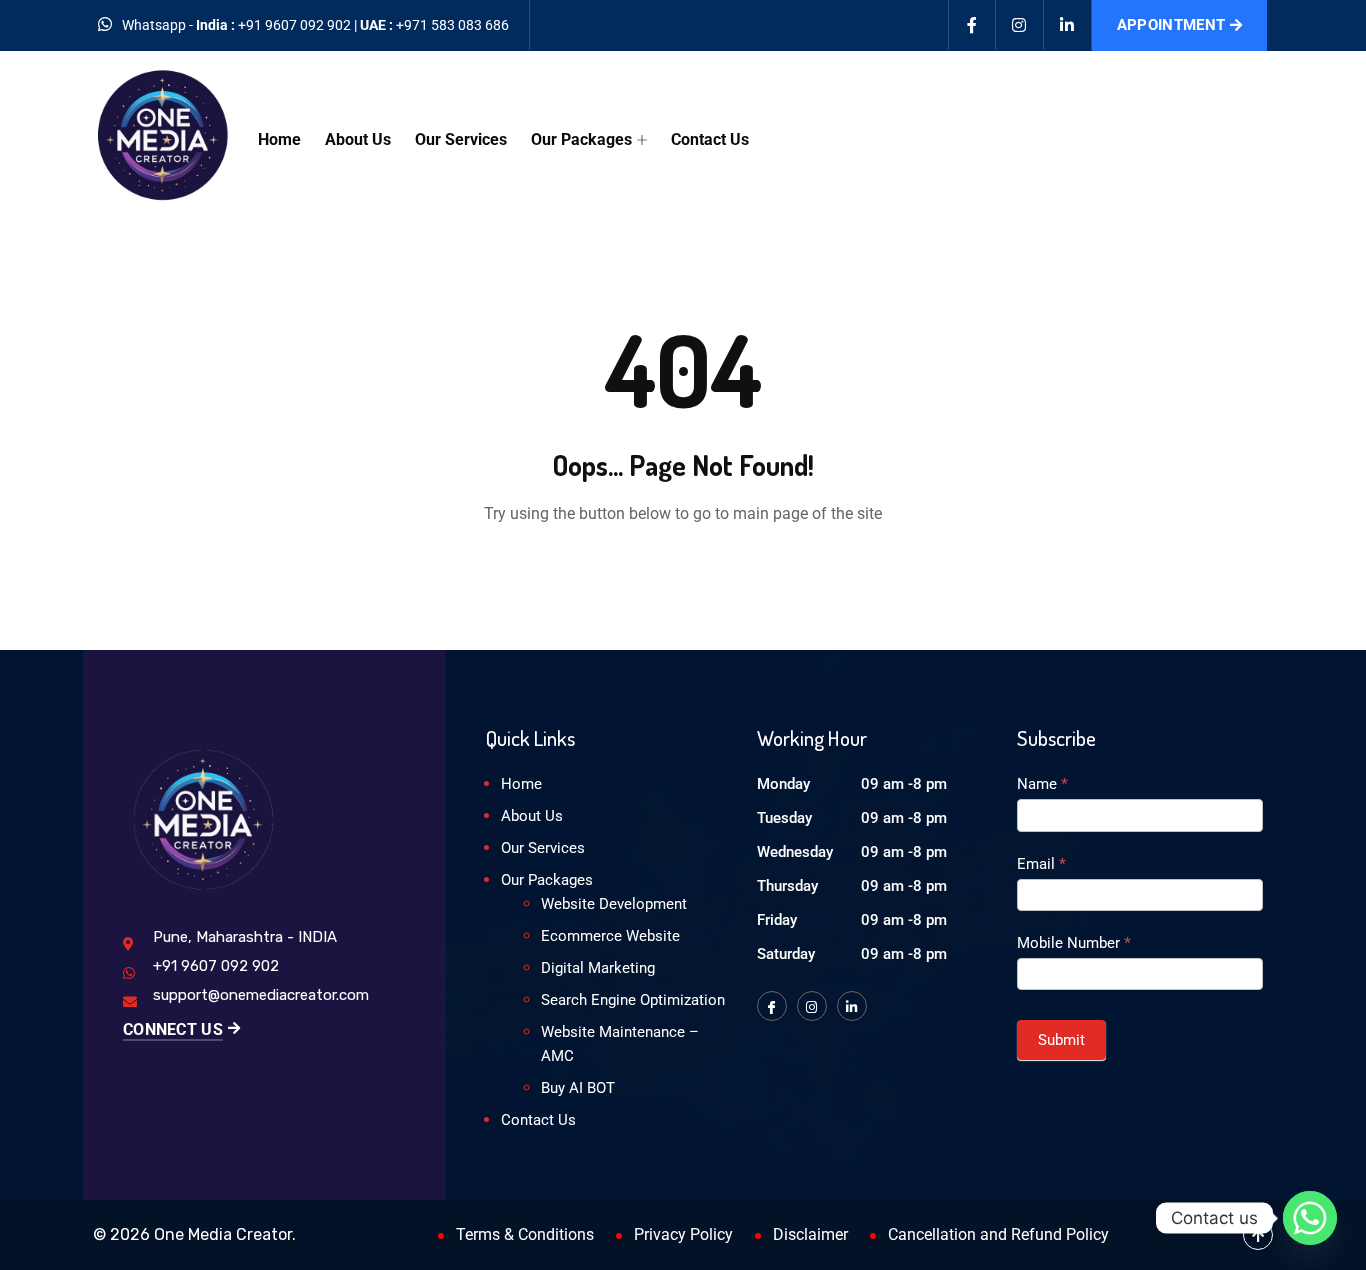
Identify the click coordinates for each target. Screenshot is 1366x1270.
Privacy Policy (683, 1234)
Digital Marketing (598, 968)
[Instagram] (1020, 25)
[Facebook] (972, 25)
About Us (358, 139)
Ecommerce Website (610, 936)
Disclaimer (810, 1234)
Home (279, 139)
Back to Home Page (683, 574)
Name (1042, 784)
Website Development (614, 904)
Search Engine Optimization (633, 1000)
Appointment (1171, 25)
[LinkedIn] (852, 1006)
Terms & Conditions (525, 1234)
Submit (1061, 1040)
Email (1041, 864)
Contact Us (710, 139)
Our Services (461, 139)
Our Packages (581, 139)
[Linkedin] (1068, 25)
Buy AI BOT (578, 1088)
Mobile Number (1074, 943)
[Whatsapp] (1310, 1218)
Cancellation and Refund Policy (998, 1234)
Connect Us (173, 1029)
